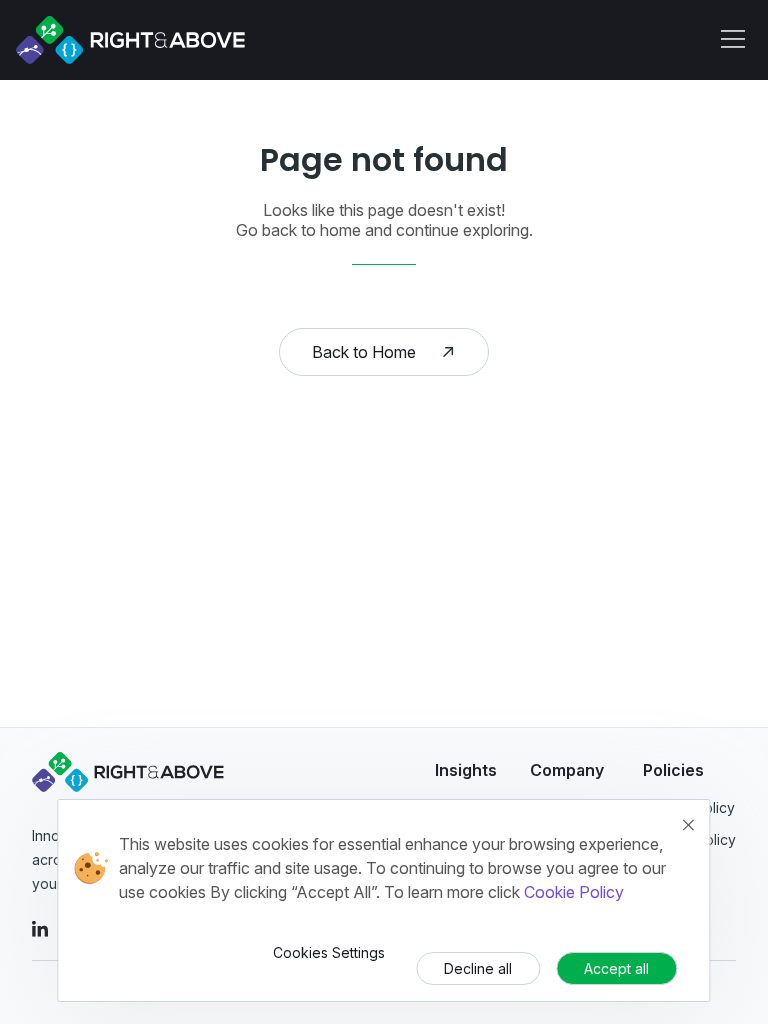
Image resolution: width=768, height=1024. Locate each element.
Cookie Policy (574, 892)
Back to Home (364, 352)
